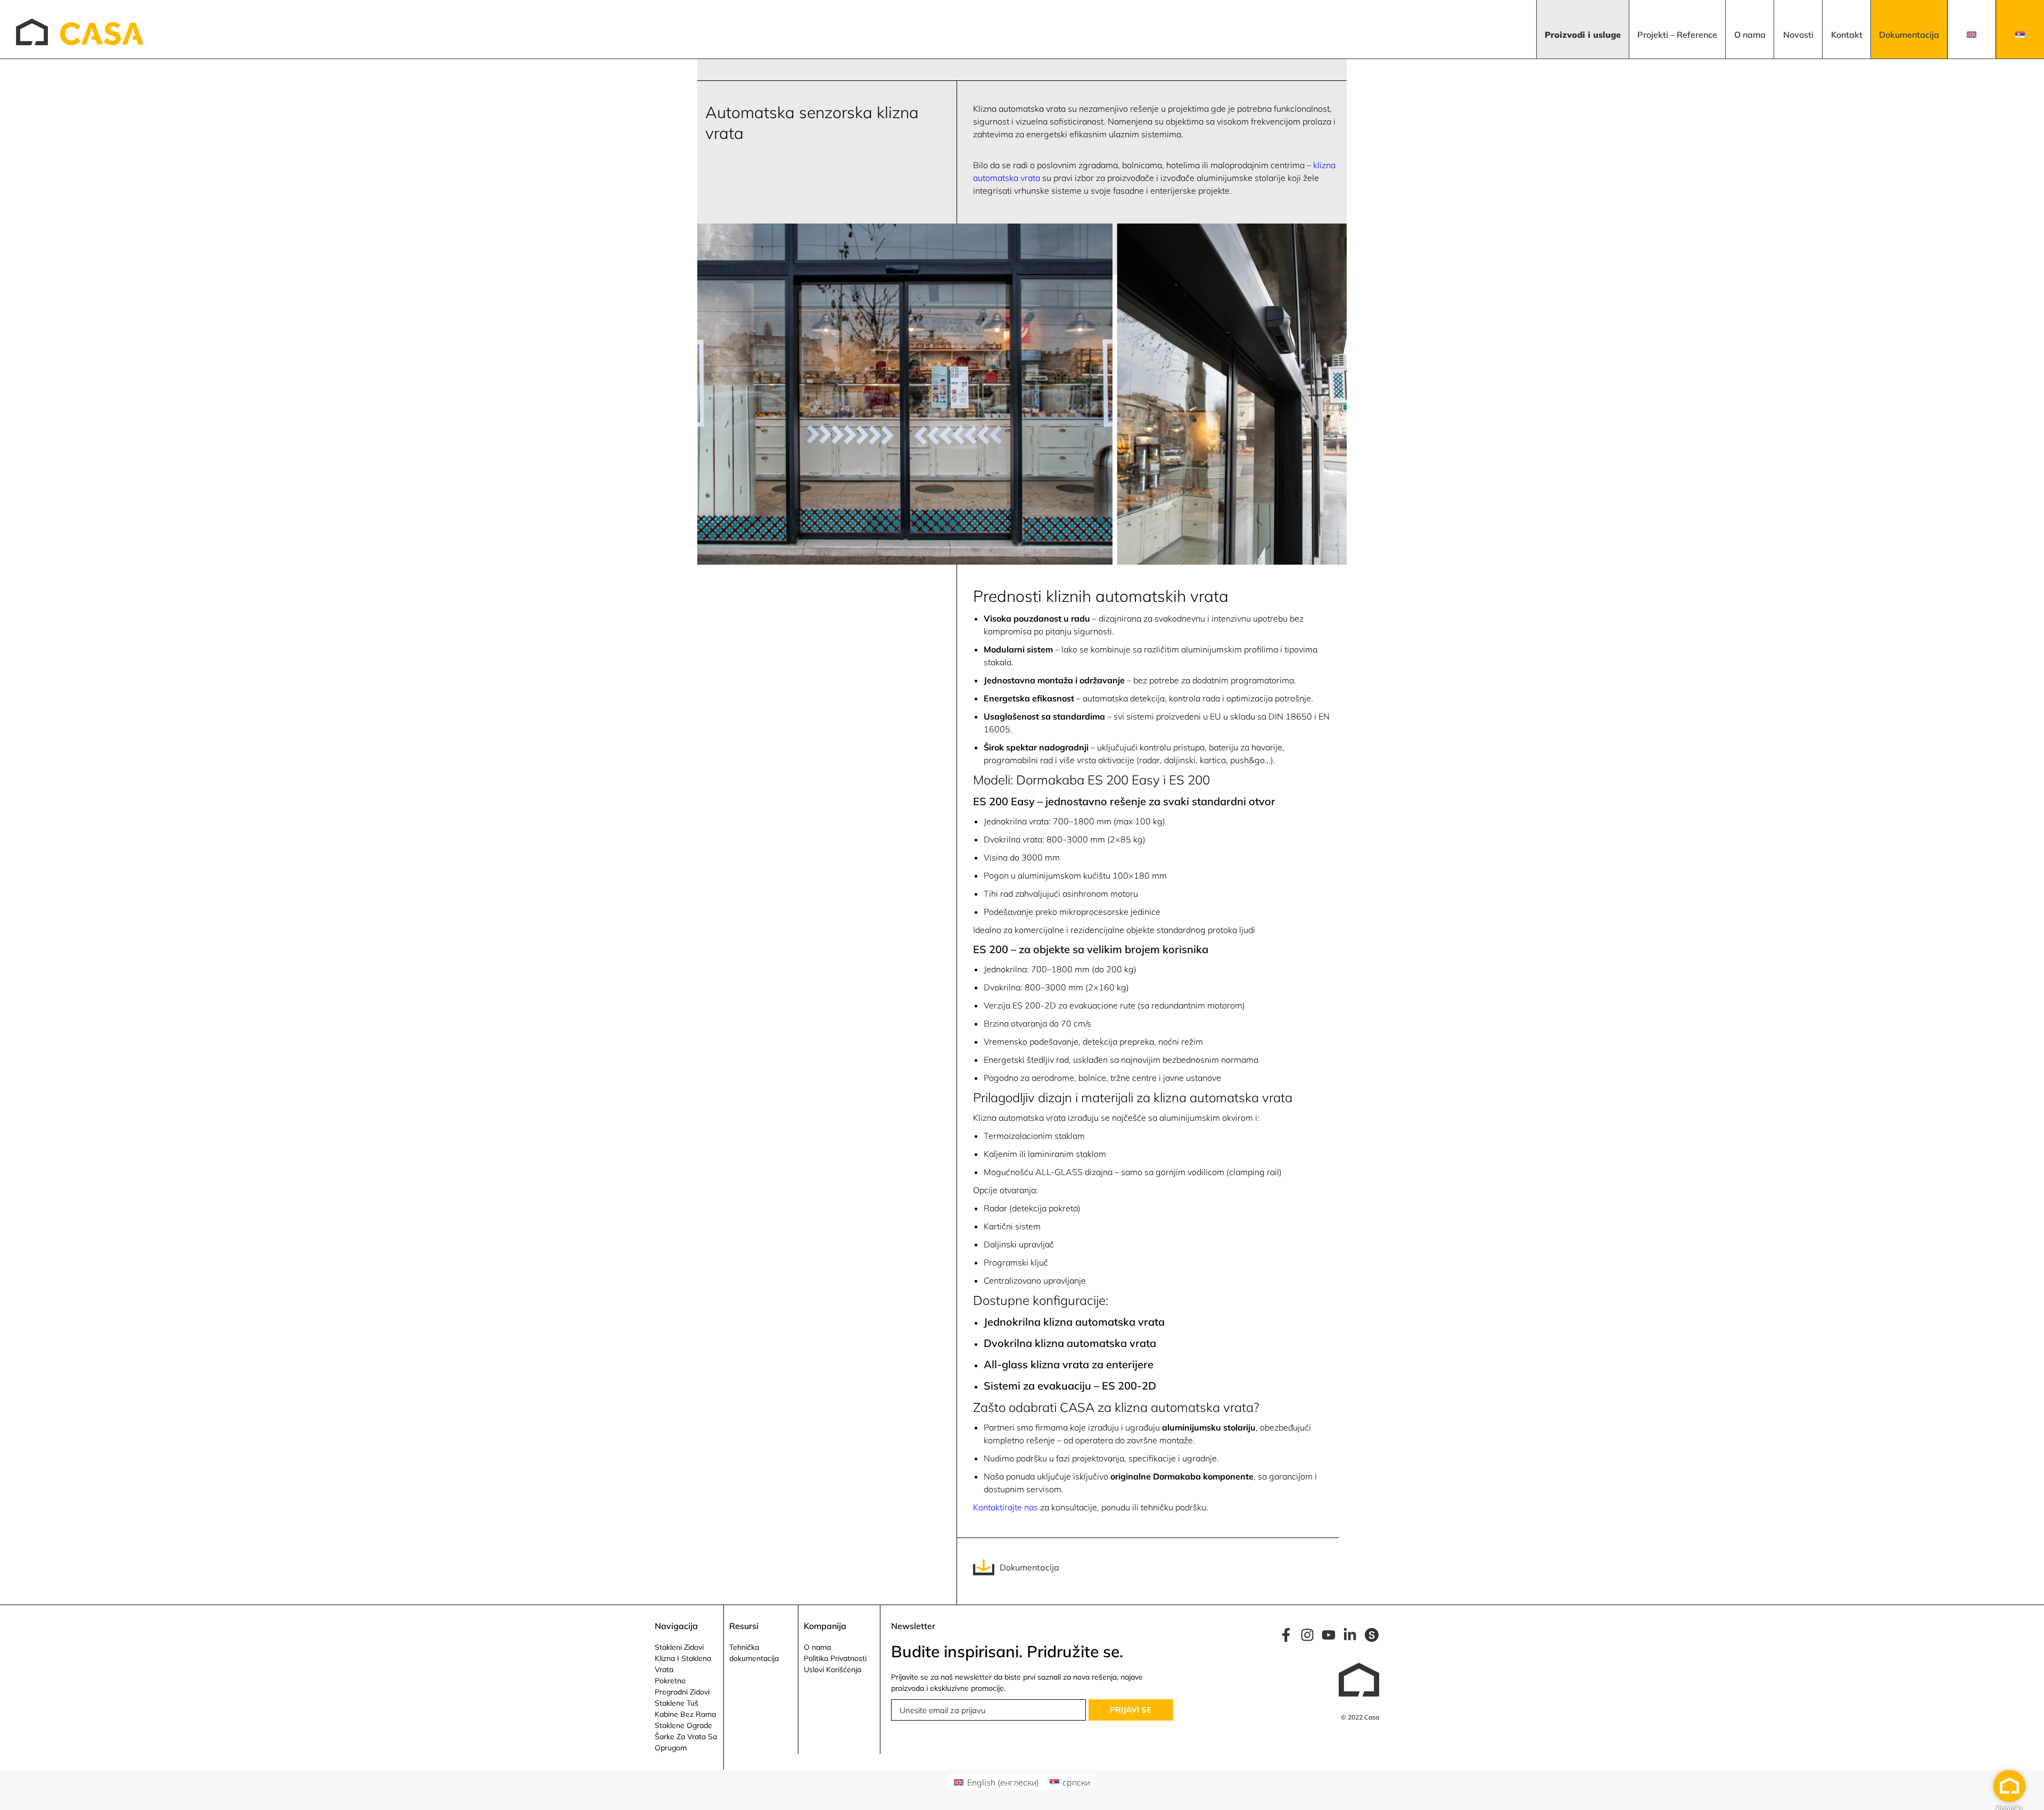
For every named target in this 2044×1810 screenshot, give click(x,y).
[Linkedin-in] (1350, 1635)
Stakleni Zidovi (679, 1648)
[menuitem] (1583, 29)
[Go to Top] (2028, 1794)
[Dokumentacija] (984, 1567)
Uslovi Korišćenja (833, 1670)
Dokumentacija (1029, 1567)
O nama (817, 1648)
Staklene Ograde (683, 1726)
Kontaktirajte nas (1005, 1507)
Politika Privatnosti (835, 1659)
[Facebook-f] (1286, 1635)
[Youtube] (1329, 1635)
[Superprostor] (1372, 1635)
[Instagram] (1307, 1635)
